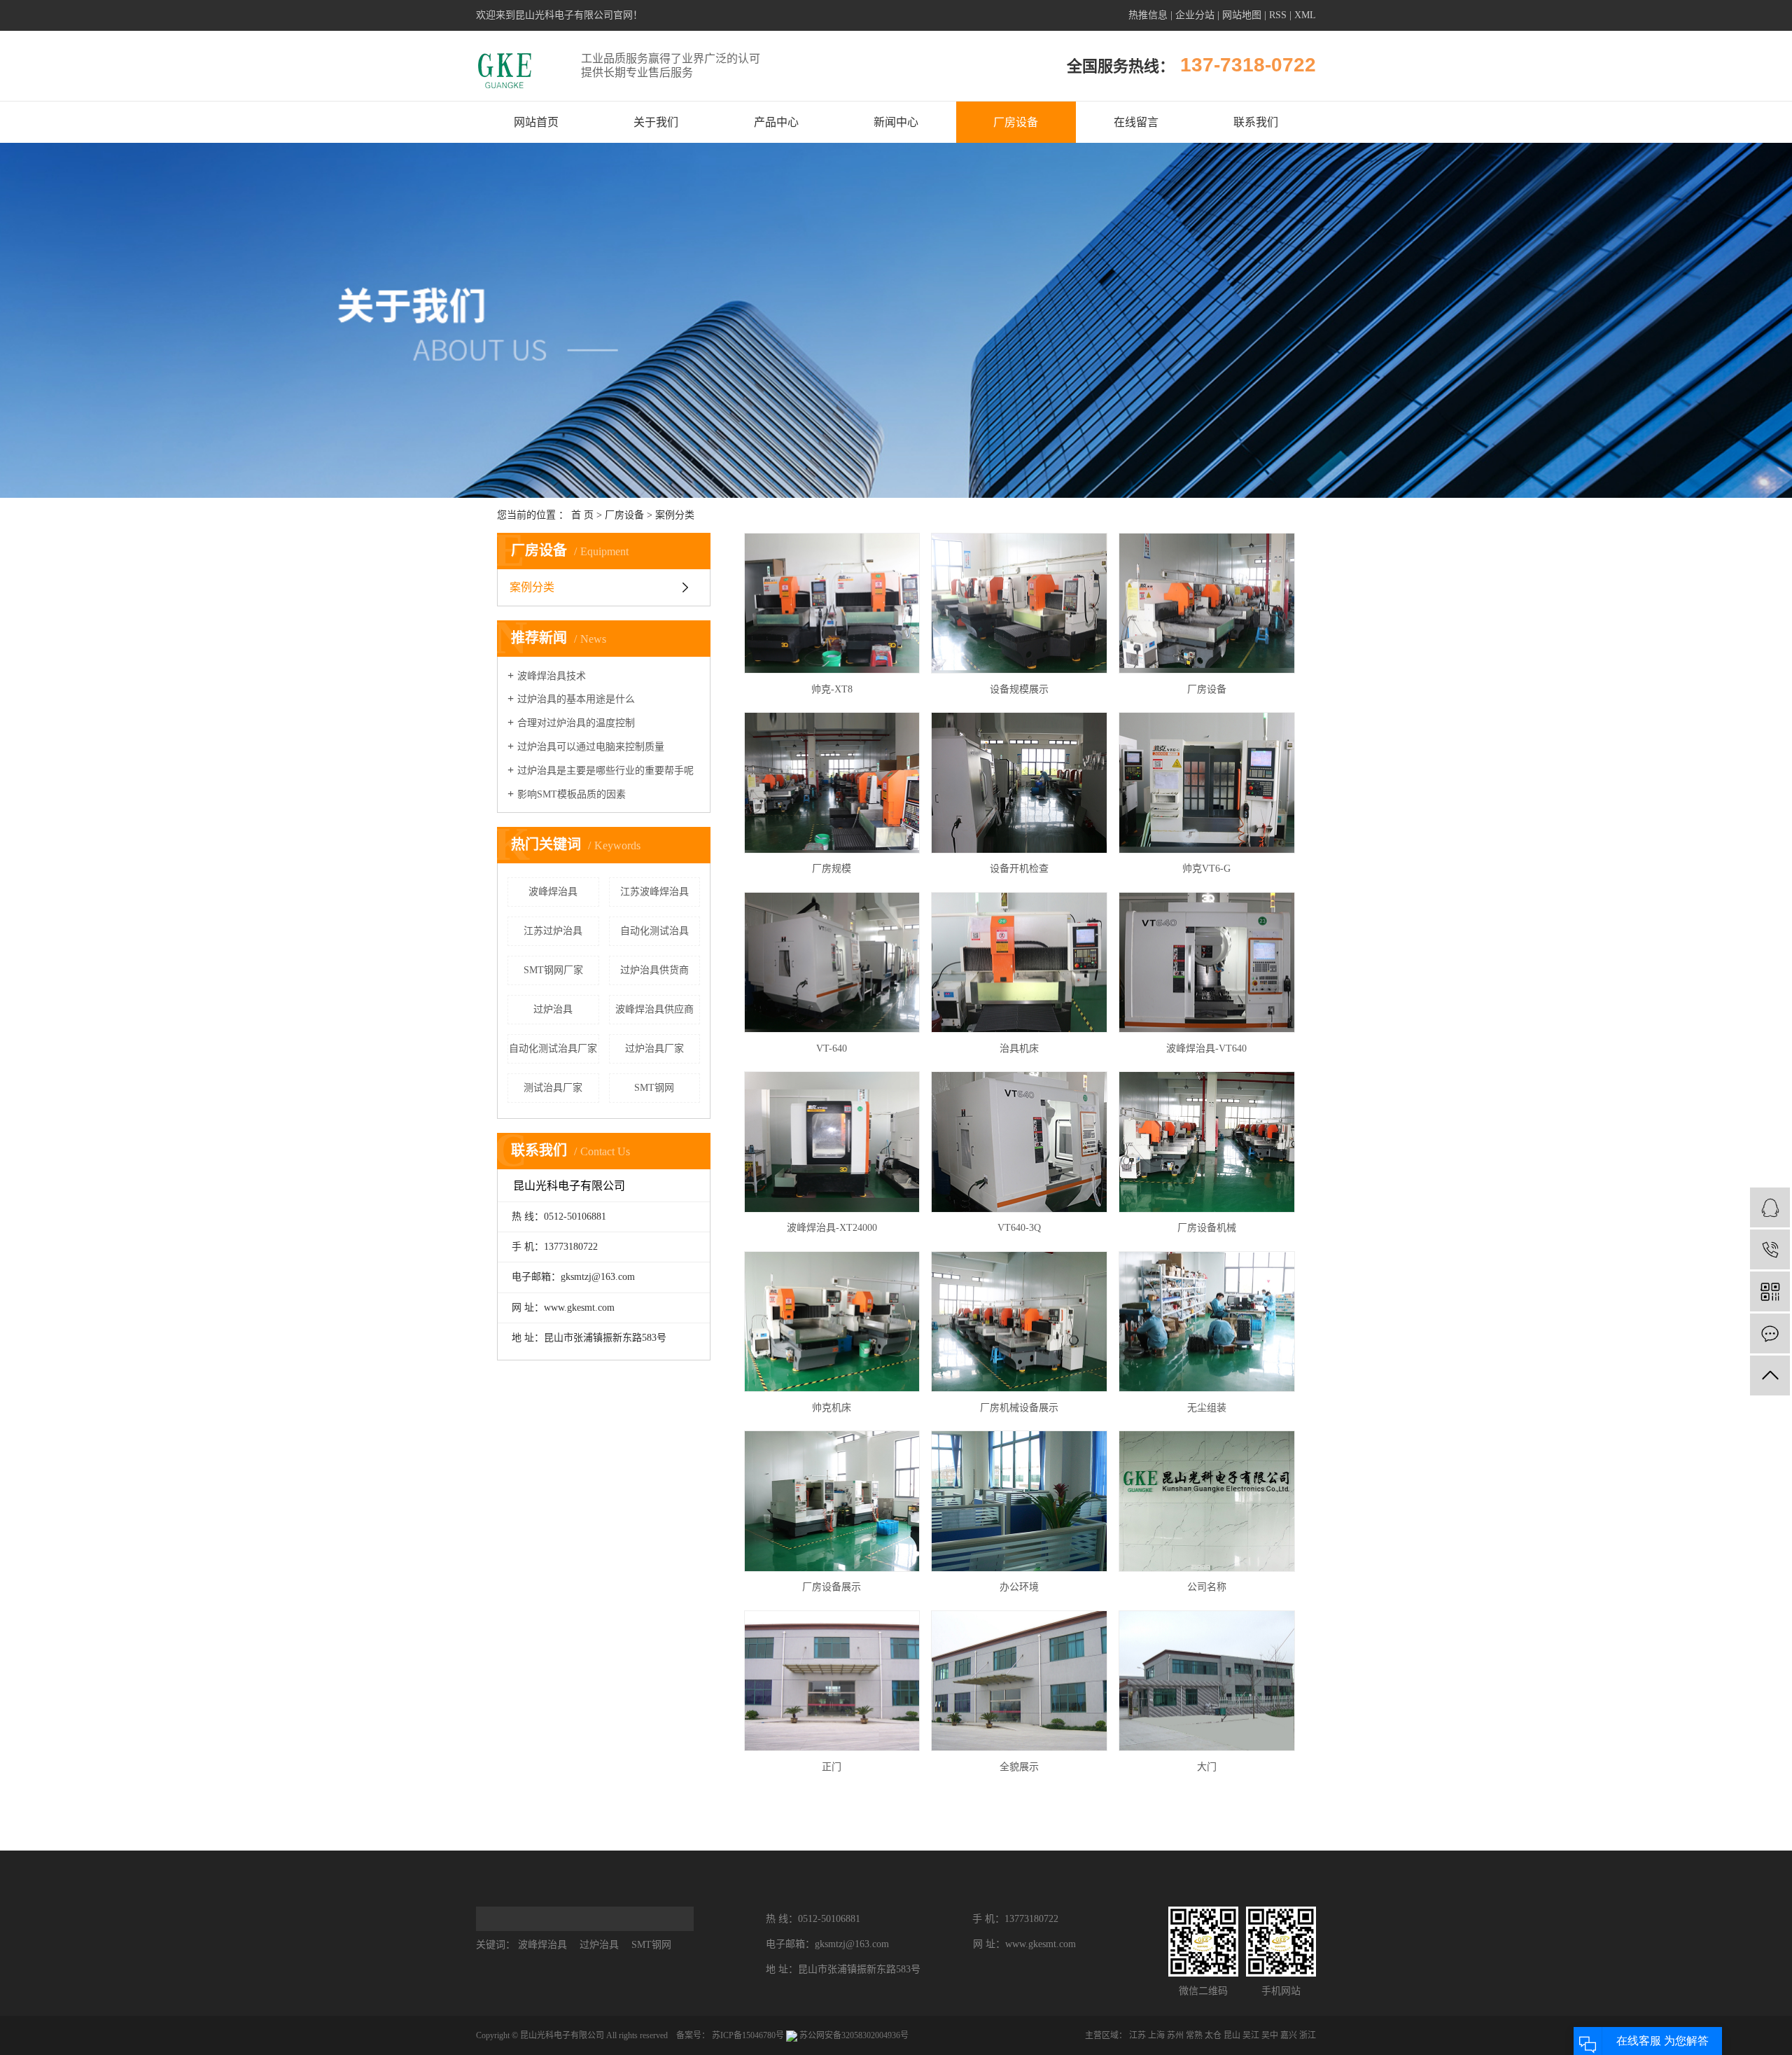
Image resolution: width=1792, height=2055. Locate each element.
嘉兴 (1289, 2035)
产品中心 (776, 122)
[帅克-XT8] (832, 604)
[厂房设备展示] (832, 1501)
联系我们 (1256, 122)
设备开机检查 (1019, 869)
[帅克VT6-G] (1207, 783)
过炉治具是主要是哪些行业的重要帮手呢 (605, 771)
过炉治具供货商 (654, 970)
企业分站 (1195, 15)
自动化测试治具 (654, 931)
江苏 (1137, 2035)
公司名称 (1207, 1587)
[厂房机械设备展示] (1019, 1322)
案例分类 (675, 515)
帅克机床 (832, 1408)
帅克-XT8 (832, 689)
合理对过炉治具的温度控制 (576, 723)
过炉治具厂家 (654, 1049)
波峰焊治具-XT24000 (832, 1228)
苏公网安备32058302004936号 (853, 2035)
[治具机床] (1019, 963)
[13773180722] (1770, 1249)
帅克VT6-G (1206, 869)
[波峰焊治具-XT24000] (832, 1142)
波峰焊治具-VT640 (1206, 1049)
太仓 (1213, 2035)
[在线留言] (1770, 1333)
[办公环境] (1019, 1501)
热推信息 (1148, 15)
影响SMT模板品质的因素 (572, 794)
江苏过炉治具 (553, 931)
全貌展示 (1019, 1767)
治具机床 (1019, 1049)
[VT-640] (832, 963)
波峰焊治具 (553, 892)
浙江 (1308, 2035)
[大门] (1207, 1681)
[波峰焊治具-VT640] (1207, 963)
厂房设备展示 (832, 1587)
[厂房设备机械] (1207, 1142)
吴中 (1270, 2035)
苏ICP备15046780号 (748, 2035)
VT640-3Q (1019, 1228)
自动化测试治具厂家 (553, 1049)
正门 (832, 1767)
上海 (1156, 2035)
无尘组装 (1207, 1408)
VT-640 (832, 1049)
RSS (1278, 15)
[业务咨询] (1770, 1207)
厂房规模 (832, 869)
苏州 (1175, 2035)
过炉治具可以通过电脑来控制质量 (591, 747)
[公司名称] (1207, 1501)
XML (1305, 15)
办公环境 (1019, 1587)
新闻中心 (896, 122)
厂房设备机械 (1207, 1228)
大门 (1207, 1767)
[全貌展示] (1019, 1681)
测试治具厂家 (553, 1088)
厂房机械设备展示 (1019, 1408)
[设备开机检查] (1019, 783)
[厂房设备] (1207, 604)
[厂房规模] (832, 783)
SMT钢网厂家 (553, 970)
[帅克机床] (832, 1322)
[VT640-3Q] (1019, 1142)
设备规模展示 (1019, 689)
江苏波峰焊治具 (654, 892)
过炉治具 (553, 1009)
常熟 (1194, 2035)
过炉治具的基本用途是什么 (576, 699)
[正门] (832, 1681)
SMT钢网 (654, 1088)
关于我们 (656, 122)
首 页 (582, 515)
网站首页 (536, 122)
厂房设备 (1016, 122)
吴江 (1251, 2035)
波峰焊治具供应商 (654, 1009)
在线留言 (1136, 122)
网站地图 (1242, 15)
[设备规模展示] (1019, 604)
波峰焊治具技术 (552, 676)
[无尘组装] (1207, 1322)
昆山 (1232, 2035)
